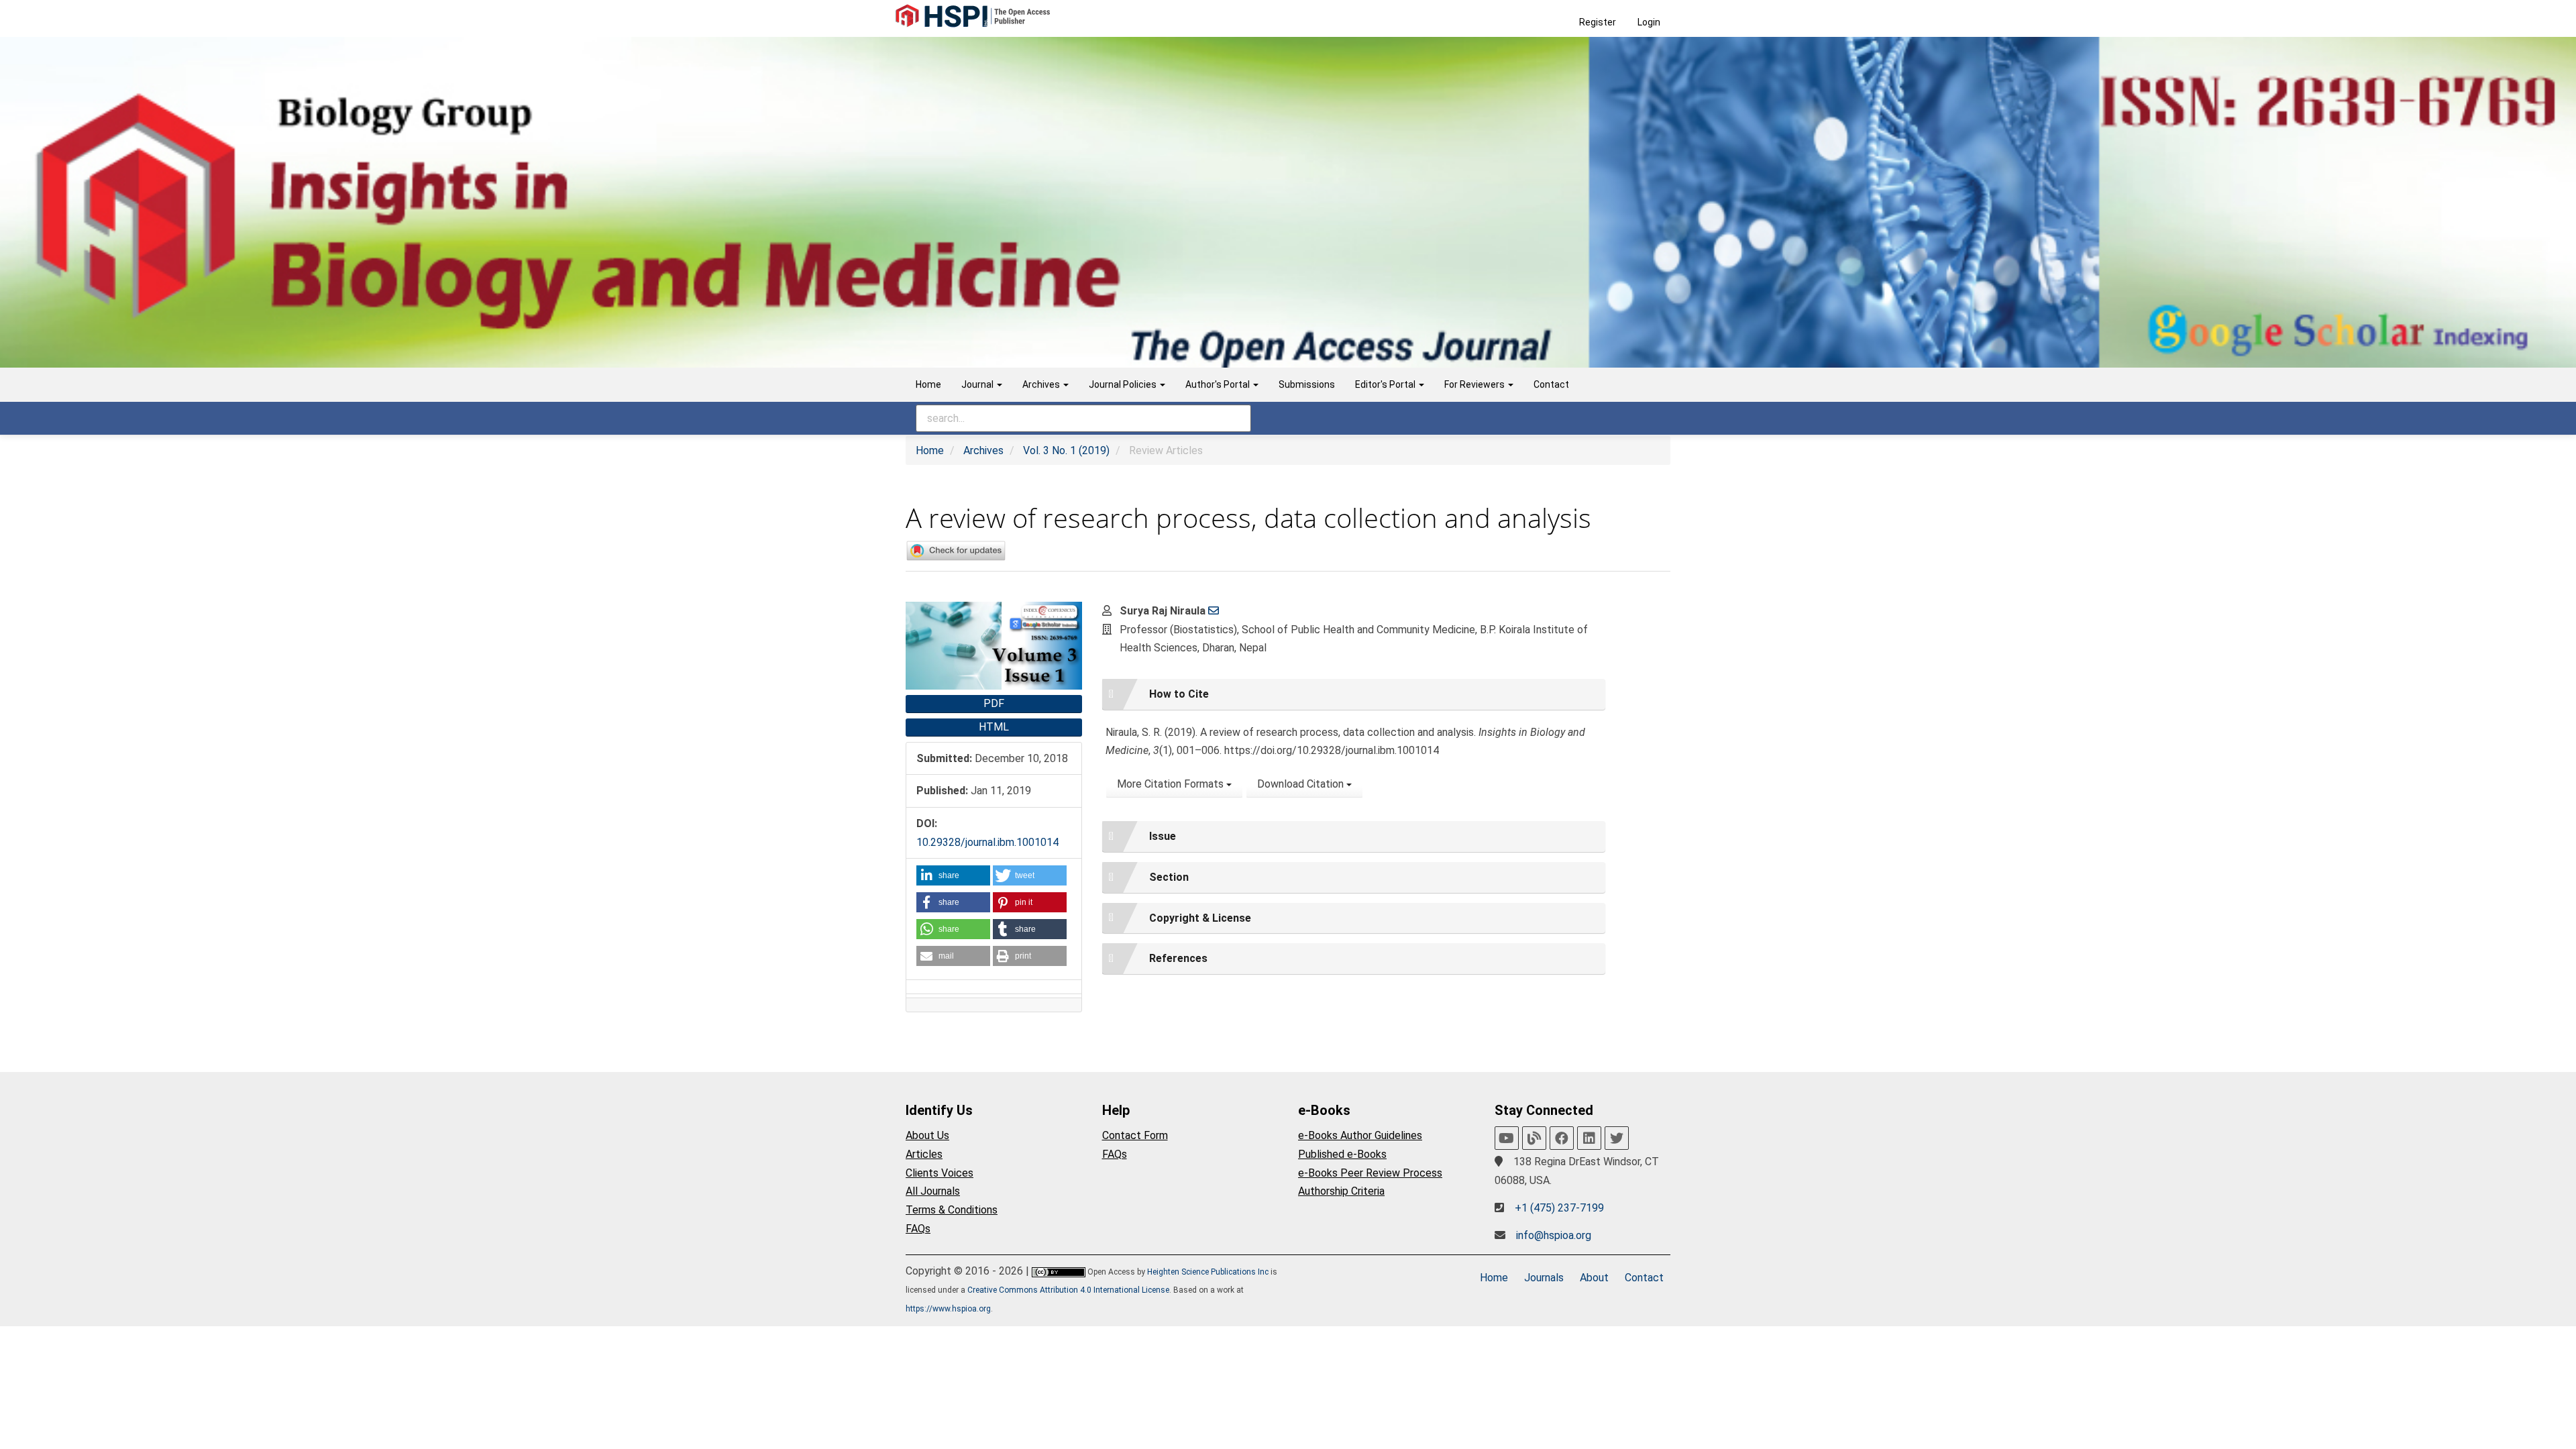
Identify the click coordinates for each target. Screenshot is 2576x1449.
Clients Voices (940, 1173)
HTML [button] (994, 727)
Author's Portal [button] (1219, 384)
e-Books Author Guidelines (1360, 1135)
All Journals (933, 1191)
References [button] (1178, 958)
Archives (983, 450)
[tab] (1354, 694)
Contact (1551, 384)
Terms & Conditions (952, 1210)
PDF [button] (994, 703)
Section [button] (1169, 877)
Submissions (1307, 384)
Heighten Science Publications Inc (1208, 1272)
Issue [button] (1163, 836)
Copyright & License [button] (1200, 918)
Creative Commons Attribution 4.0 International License (1068, 1290)
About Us (927, 1135)
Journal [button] (978, 384)
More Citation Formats (1172, 784)
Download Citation (1302, 784)
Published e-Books (1342, 1154)
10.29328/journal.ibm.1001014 (987, 842)
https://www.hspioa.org (948, 1309)
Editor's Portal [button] (1386, 384)
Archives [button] (1042, 384)
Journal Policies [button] (1124, 384)
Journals (1544, 1278)
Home (928, 384)
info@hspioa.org (1554, 1235)
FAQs (918, 1229)
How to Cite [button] (1179, 694)
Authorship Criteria (1341, 1191)
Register (1598, 22)
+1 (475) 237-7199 (1559, 1208)
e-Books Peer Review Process (1370, 1173)
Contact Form (1135, 1135)
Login (1649, 22)
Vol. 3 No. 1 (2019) (1066, 450)
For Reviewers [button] (1475, 384)
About (1594, 1278)
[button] (953, 875)
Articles (924, 1154)
